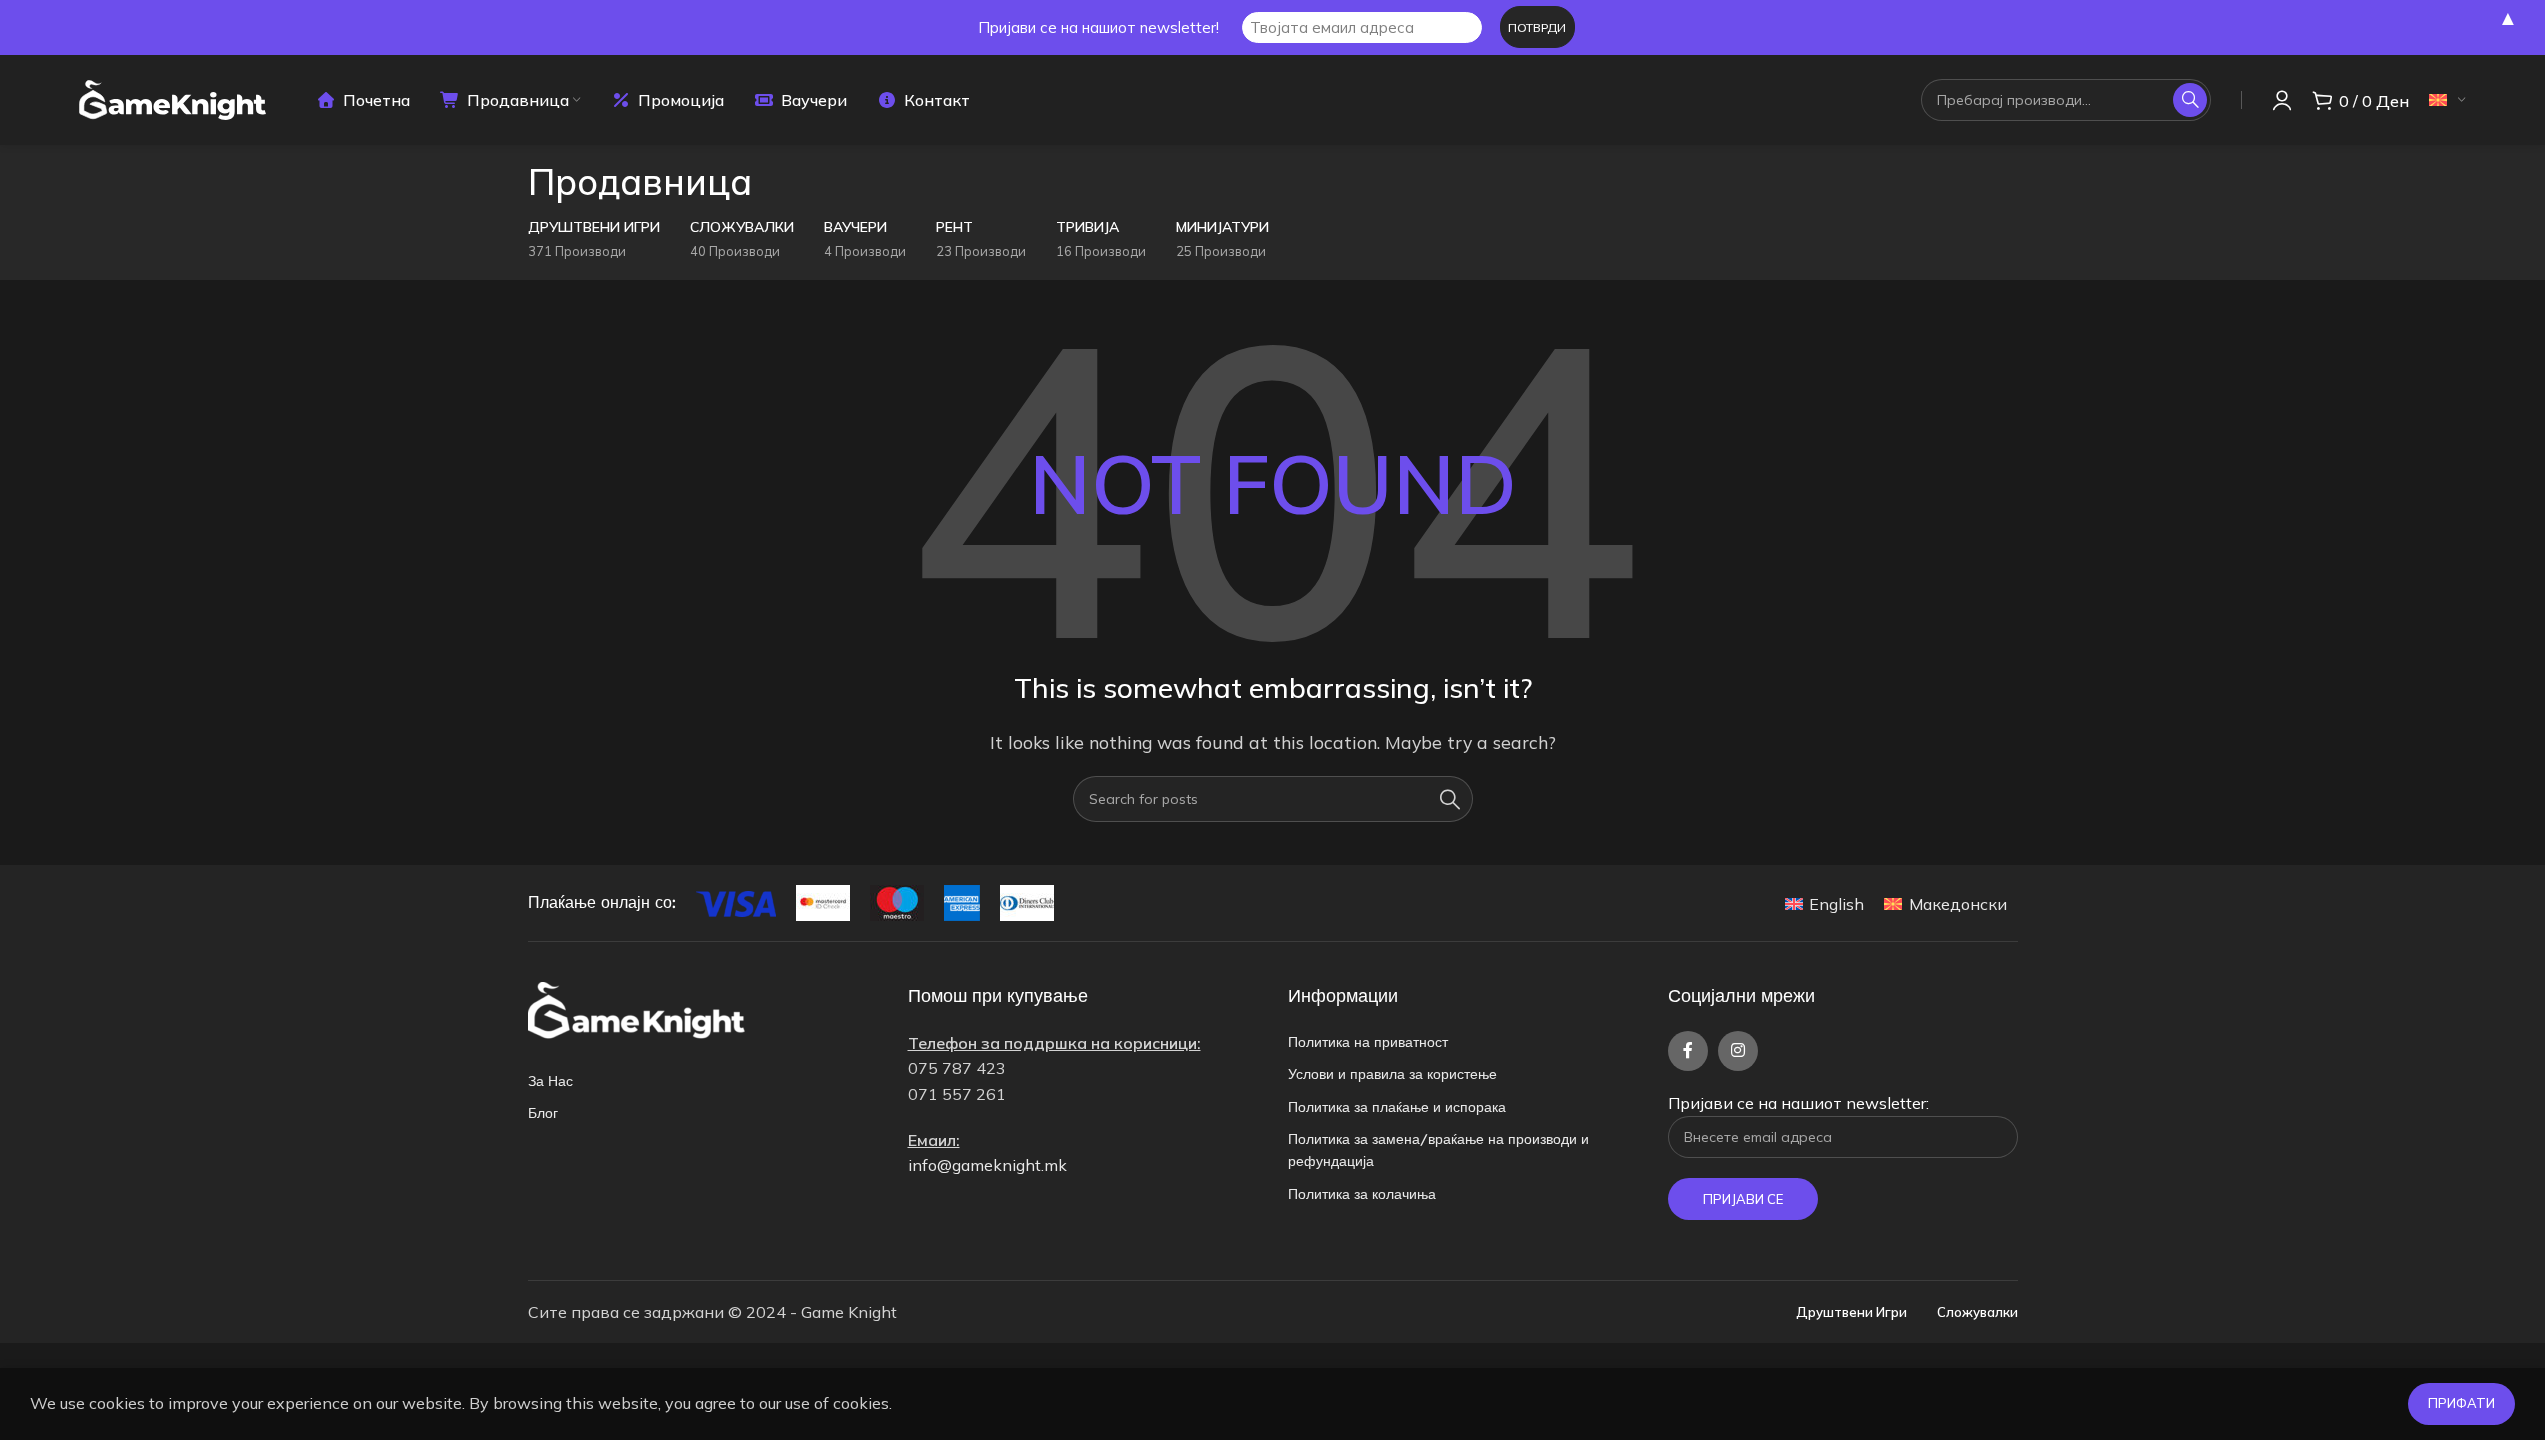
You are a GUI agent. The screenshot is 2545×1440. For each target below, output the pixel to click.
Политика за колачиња (1362, 1194)
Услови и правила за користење (1392, 1074)
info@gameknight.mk (987, 1165)
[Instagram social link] (1738, 1051)
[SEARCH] (2190, 100)
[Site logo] (172, 98)
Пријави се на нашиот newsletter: (1798, 1103)
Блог (543, 1113)
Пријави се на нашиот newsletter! (1098, 27)
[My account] (2282, 100)
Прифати (2461, 1403)
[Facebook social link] (1688, 1051)
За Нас (550, 1081)
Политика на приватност (1368, 1042)
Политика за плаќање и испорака (1397, 1107)
